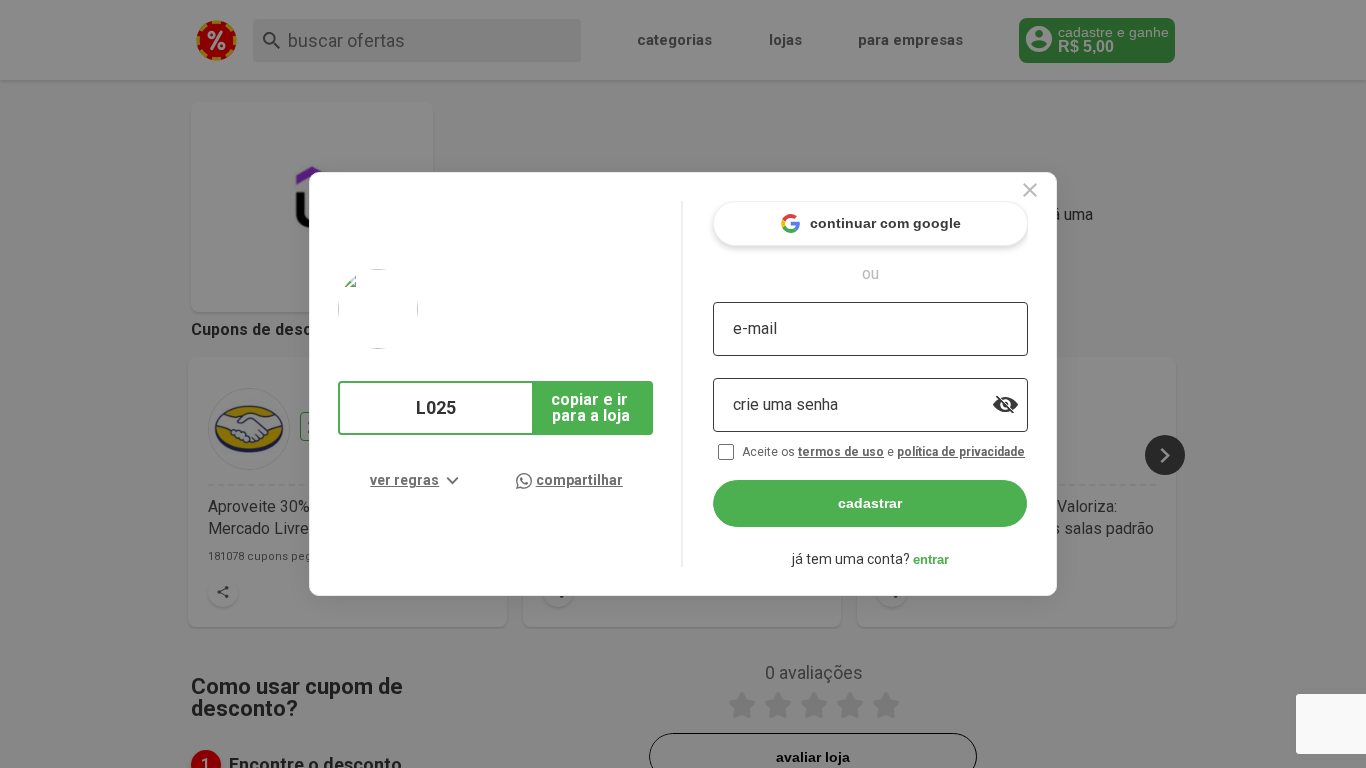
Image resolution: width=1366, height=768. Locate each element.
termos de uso (841, 452)
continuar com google (885, 223)
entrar (931, 559)
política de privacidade (961, 452)
